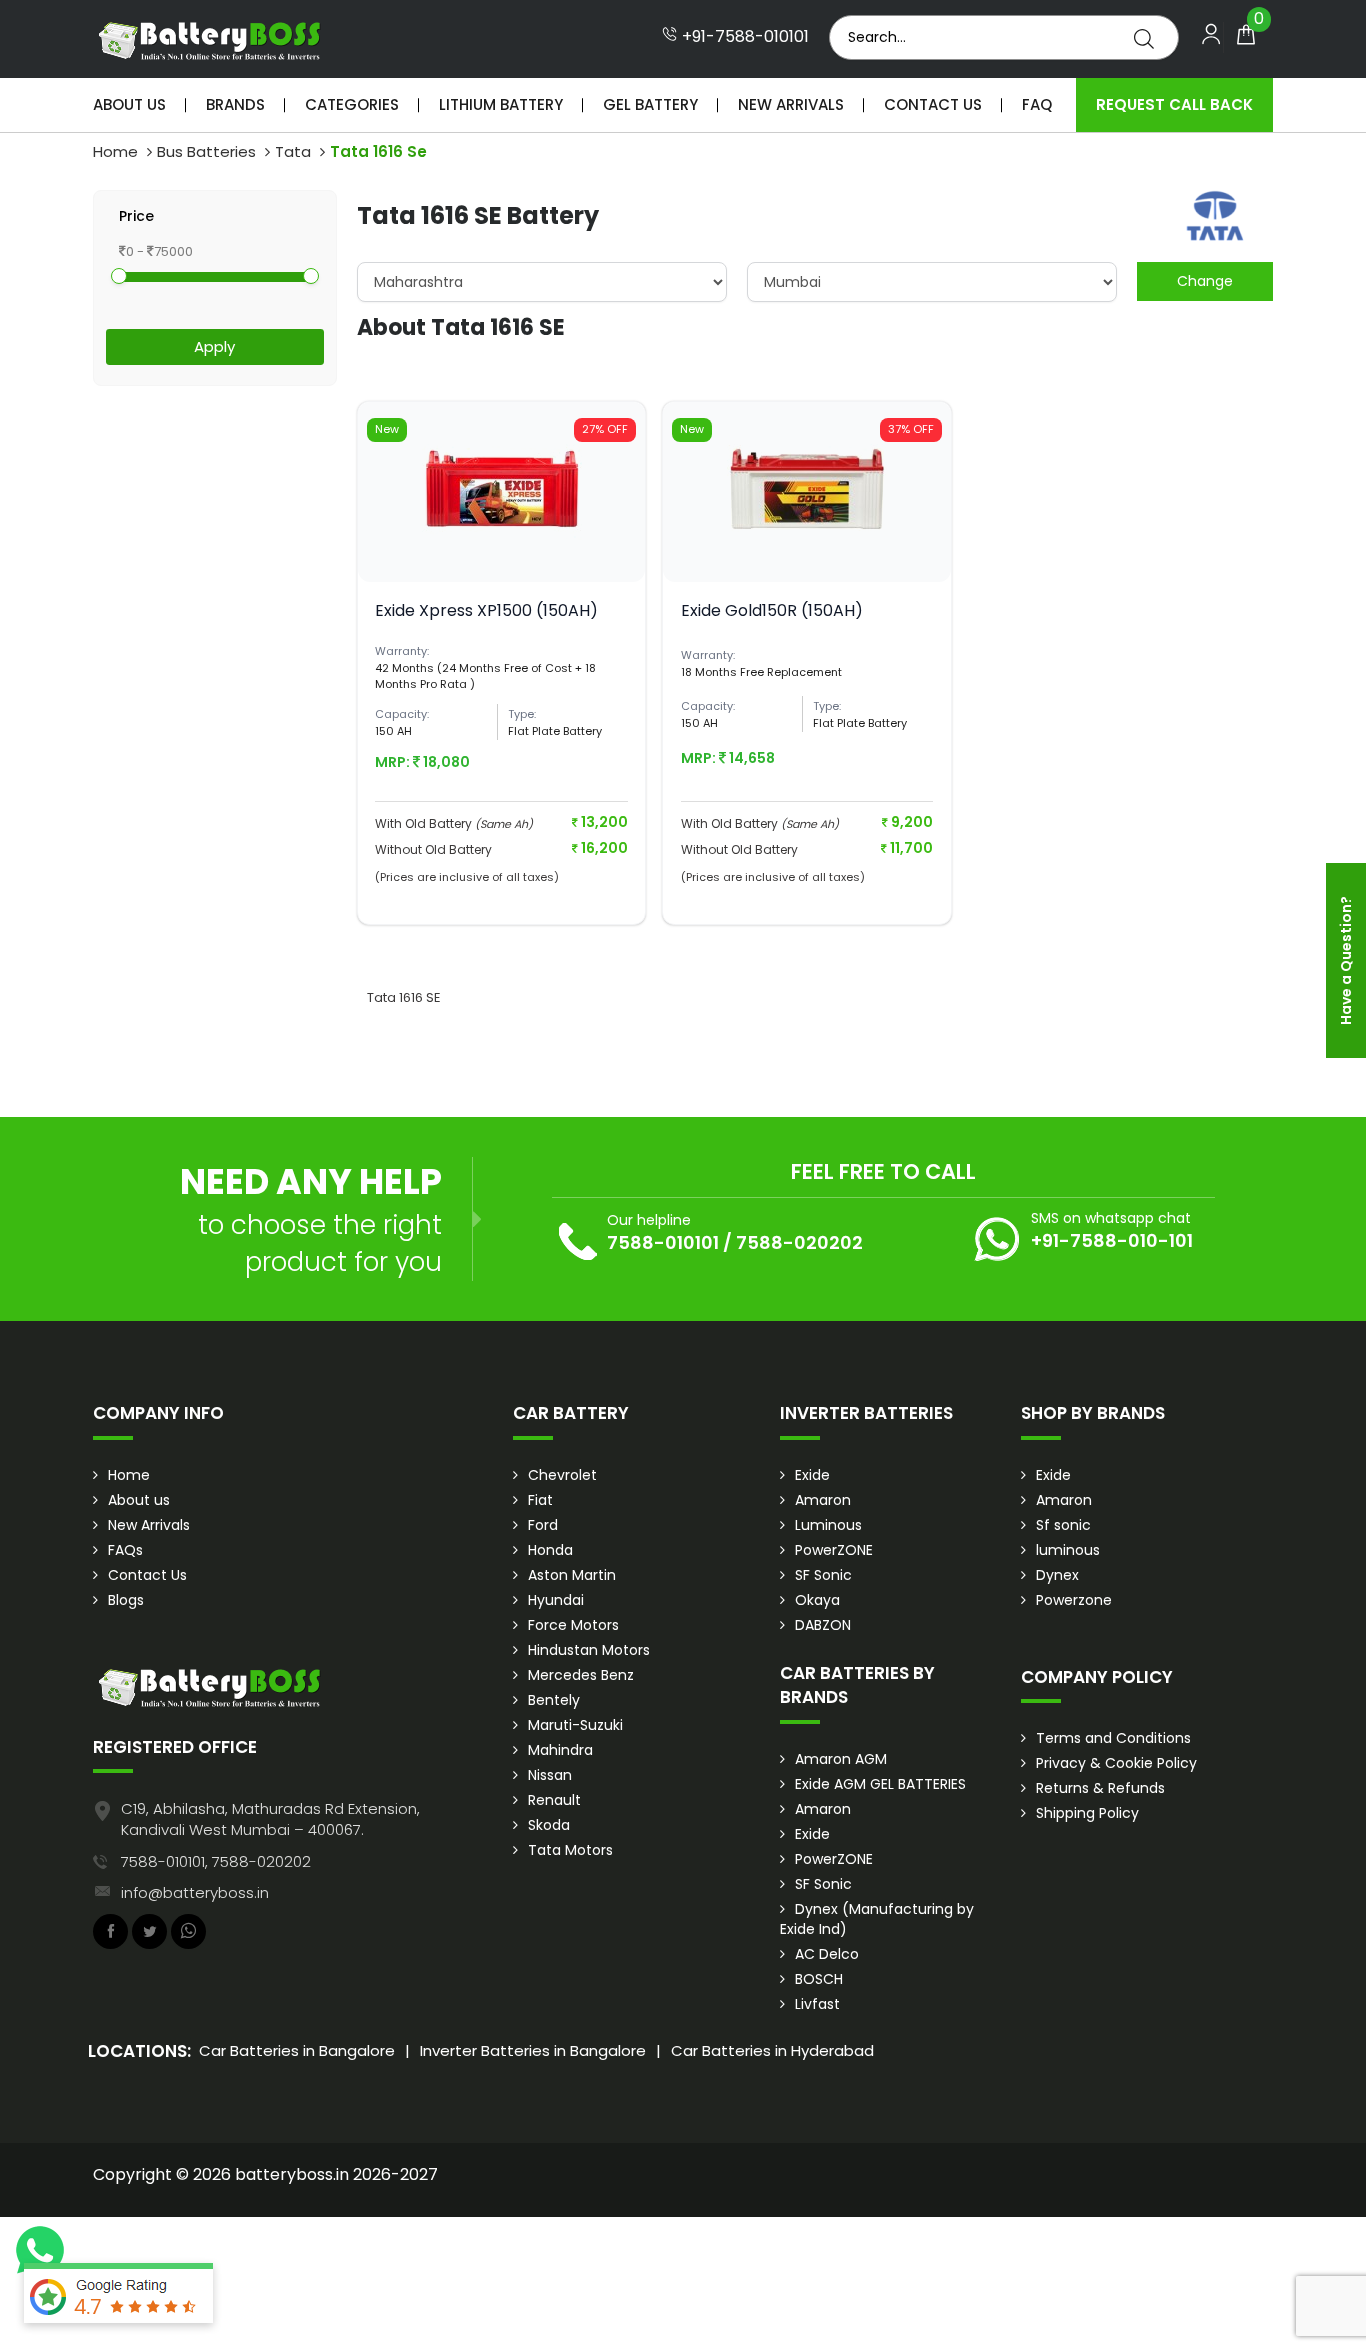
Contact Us (933, 104)
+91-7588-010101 (743, 37)
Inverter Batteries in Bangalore (533, 2050)
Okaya (817, 1600)
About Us (129, 104)
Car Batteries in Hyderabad (772, 2050)
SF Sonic (823, 1575)
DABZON (823, 1625)
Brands (235, 104)
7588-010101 (663, 1242)
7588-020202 (799, 1242)
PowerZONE (834, 1550)
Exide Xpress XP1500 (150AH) (486, 610)
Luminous (828, 1525)
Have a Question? (1346, 960)
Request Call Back (1174, 104)
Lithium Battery (501, 104)
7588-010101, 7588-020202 (216, 1861)
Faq (1037, 104)
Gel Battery (650, 104)
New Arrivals (791, 104)
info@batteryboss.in (195, 1892)
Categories (352, 104)
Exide (812, 1475)
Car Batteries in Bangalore (297, 2050)
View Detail (502, 549)
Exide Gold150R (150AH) (772, 610)
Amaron (823, 1500)
